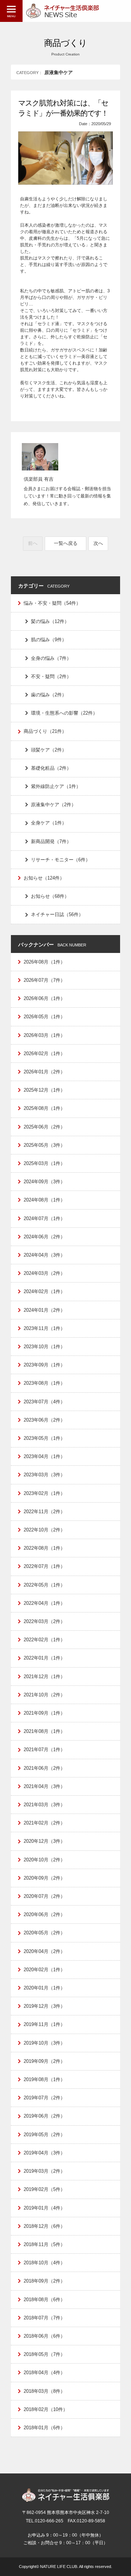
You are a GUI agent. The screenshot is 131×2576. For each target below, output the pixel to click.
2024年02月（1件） (44, 1291)
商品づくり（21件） (45, 731)
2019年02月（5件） (44, 2189)
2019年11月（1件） (44, 2024)
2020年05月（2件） (44, 1933)
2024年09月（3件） (44, 1182)
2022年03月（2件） (44, 1621)
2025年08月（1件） (44, 1108)
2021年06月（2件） (44, 1768)
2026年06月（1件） (44, 998)
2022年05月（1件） (44, 1585)
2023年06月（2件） (44, 1420)
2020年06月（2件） (44, 1914)
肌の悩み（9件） (49, 640)
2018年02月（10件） (46, 2409)
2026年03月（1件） (44, 1035)
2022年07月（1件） (44, 1566)
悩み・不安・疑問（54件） (52, 603)
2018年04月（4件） (44, 2373)
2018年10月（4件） (44, 2263)
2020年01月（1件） (44, 1988)
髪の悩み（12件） (50, 621)
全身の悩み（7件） (51, 658)
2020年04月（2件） (44, 1951)
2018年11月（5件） (44, 2244)
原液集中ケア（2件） (53, 805)
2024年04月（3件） (44, 1255)
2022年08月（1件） (44, 1548)
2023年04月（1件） (44, 1456)
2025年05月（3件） (44, 1145)
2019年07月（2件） (44, 2098)
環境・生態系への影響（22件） (64, 713)
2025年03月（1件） (44, 1163)
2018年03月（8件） (44, 2391)
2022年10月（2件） (44, 1530)
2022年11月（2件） (44, 1512)
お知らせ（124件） (44, 878)
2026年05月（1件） (44, 1017)
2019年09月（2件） (44, 2061)
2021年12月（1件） (44, 1677)
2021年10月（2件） (44, 1695)
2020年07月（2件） (44, 1896)
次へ (98, 543)
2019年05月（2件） (44, 2135)
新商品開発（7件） (51, 841)
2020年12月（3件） (44, 1841)
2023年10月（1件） (44, 1347)
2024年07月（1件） (44, 1218)
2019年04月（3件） (44, 2153)
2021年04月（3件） (44, 1786)
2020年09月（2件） (44, 1878)
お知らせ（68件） (50, 896)
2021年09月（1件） (44, 1713)
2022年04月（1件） (44, 1603)
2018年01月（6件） (44, 2428)
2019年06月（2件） (44, 2116)
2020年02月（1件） (44, 1970)
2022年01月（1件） (44, 1658)
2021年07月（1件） (44, 1750)
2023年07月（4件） (44, 1402)
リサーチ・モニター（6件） (61, 860)
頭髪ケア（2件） (49, 750)
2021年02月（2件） (44, 1823)
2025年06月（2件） (44, 1127)
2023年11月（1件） (44, 1328)
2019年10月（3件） (44, 2043)
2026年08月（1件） (44, 962)
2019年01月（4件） (44, 2208)
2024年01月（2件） (44, 1310)
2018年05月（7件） (44, 2354)
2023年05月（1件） (44, 1438)
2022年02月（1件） (44, 1640)
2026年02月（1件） (44, 1054)
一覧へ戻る (66, 543)
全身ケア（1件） (49, 823)
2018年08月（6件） (44, 2300)
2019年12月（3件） (44, 2006)
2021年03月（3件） (44, 1805)
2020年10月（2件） (44, 1860)
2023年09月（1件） (44, 1365)
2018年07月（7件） (44, 2318)
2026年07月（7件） (44, 980)
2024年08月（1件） (44, 1200)
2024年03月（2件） (44, 1273)
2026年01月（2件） (44, 1072)
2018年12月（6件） (44, 2226)
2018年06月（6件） (44, 2336)
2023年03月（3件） (44, 1475)
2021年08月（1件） (44, 1731)
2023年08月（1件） (44, 1383)
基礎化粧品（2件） (51, 768)
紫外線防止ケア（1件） (56, 786)
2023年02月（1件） (44, 1493)
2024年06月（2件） (44, 1237)
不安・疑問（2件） (51, 676)
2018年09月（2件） (44, 2281)
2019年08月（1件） (44, 2079)
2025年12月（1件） (44, 1090)
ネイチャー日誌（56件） (57, 914)
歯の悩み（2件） (49, 695)
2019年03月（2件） (44, 2171)
